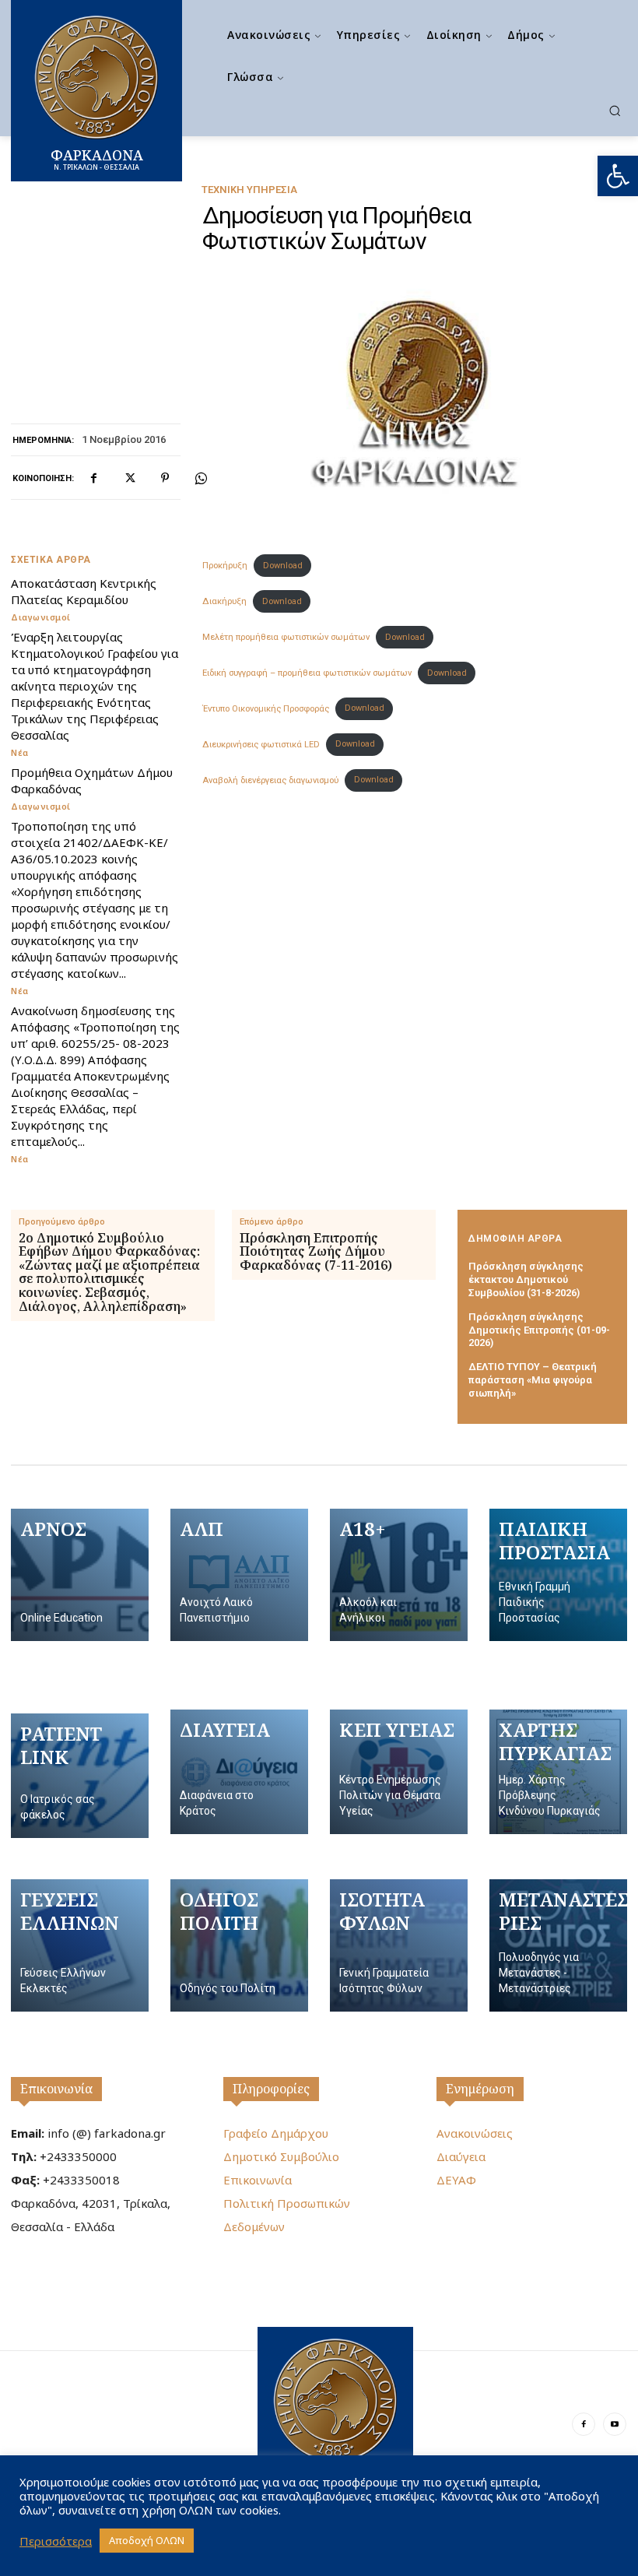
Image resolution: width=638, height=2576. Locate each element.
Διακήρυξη (224, 601)
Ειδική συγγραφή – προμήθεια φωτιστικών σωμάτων (307, 673)
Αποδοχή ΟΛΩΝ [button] (147, 2540)
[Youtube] (615, 2424)
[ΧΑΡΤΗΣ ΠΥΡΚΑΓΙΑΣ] (558, 1772)
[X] (129, 478)
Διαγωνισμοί (41, 617)
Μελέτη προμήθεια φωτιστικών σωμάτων (286, 637)
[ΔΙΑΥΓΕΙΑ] (239, 1772)
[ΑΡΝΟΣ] (80, 1575)
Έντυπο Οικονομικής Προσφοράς (266, 708)
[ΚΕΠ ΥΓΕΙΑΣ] (399, 1772)
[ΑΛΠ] (239, 1575)
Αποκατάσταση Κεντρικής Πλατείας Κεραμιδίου (84, 591)
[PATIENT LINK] (80, 1776)
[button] (618, 176)
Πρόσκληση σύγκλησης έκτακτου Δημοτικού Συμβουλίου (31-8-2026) (526, 1279)
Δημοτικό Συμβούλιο (281, 2156)
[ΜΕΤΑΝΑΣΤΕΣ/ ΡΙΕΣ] (558, 1945)
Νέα (20, 752)
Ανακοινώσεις (475, 2133)
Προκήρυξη (225, 566)
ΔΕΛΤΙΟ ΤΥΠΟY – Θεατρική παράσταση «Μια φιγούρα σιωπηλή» (533, 1380)
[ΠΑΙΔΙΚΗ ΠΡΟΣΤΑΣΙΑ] (558, 1575)
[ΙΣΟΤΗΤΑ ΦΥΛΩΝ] (399, 1945)
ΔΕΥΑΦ (456, 2180)
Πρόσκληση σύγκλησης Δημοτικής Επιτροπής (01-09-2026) (539, 1330)
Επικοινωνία (56, 2089)
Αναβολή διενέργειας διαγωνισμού (270, 780)
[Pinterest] (165, 478)
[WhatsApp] (201, 478)
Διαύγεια (461, 2156)
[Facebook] (93, 478)
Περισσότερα (56, 2541)
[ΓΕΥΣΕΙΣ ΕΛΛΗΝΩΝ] (80, 1945)
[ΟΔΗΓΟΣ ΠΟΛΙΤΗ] (239, 1945)
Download (283, 566)
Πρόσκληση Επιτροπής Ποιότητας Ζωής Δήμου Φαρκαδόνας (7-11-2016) (316, 1252)
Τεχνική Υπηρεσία (249, 190)
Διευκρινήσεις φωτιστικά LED (261, 744)
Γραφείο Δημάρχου (276, 2133)
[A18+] (399, 1575)
